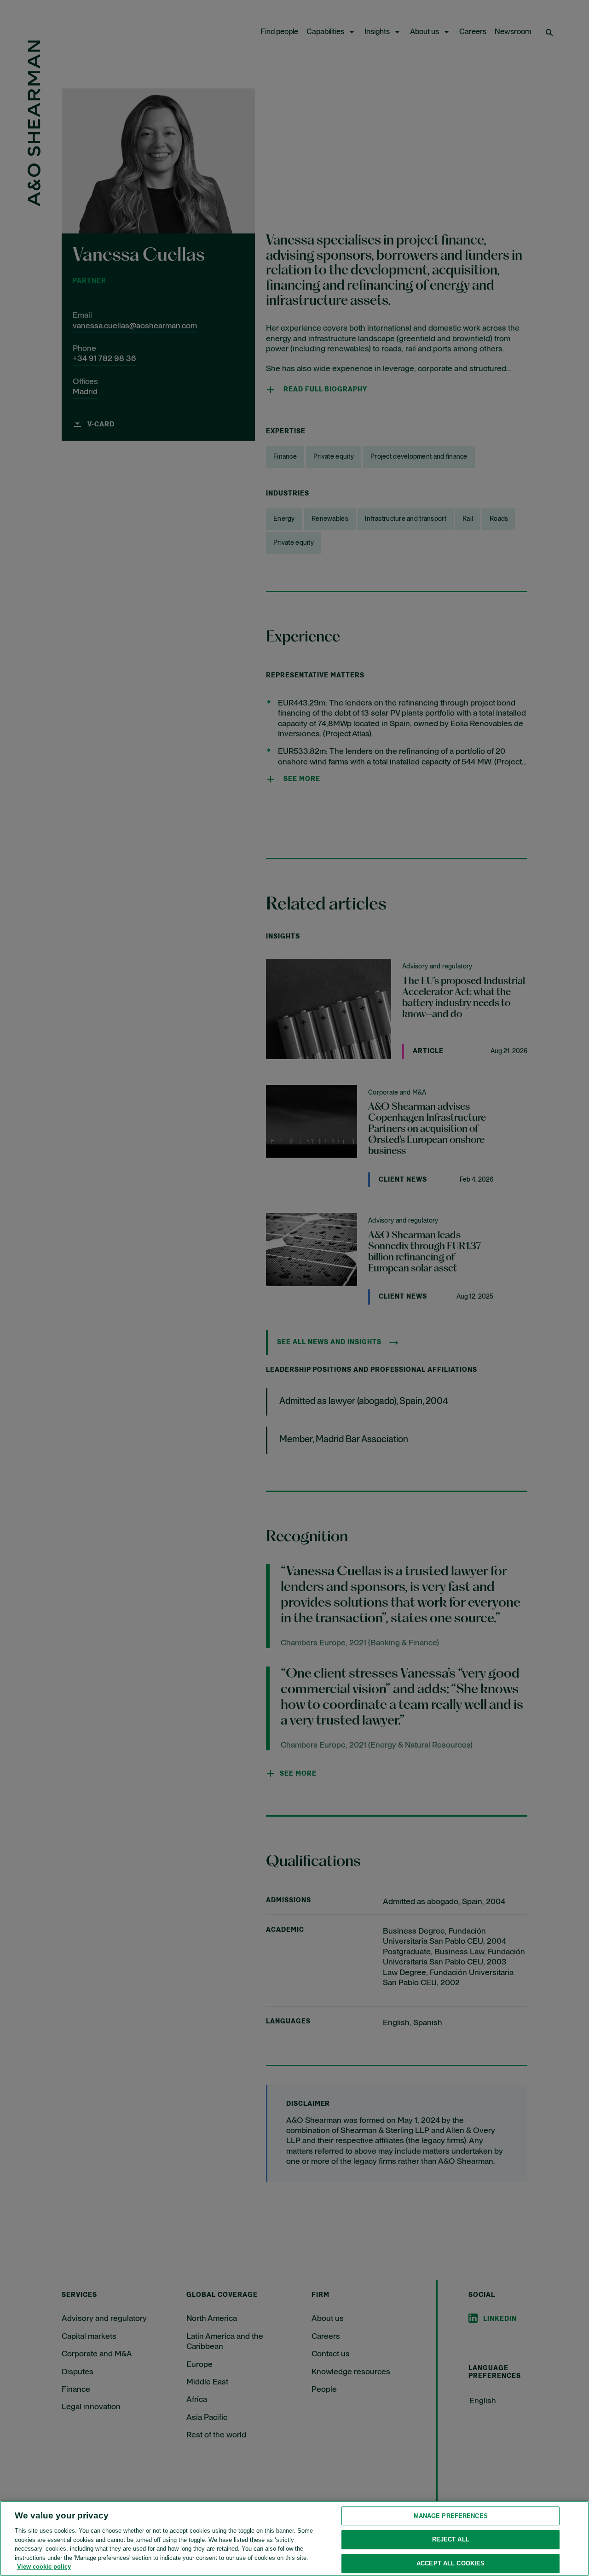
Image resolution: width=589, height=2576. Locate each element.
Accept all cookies (450, 2563)
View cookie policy (44, 2567)
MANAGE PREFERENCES (451, 2516)
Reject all (451, 2539)
